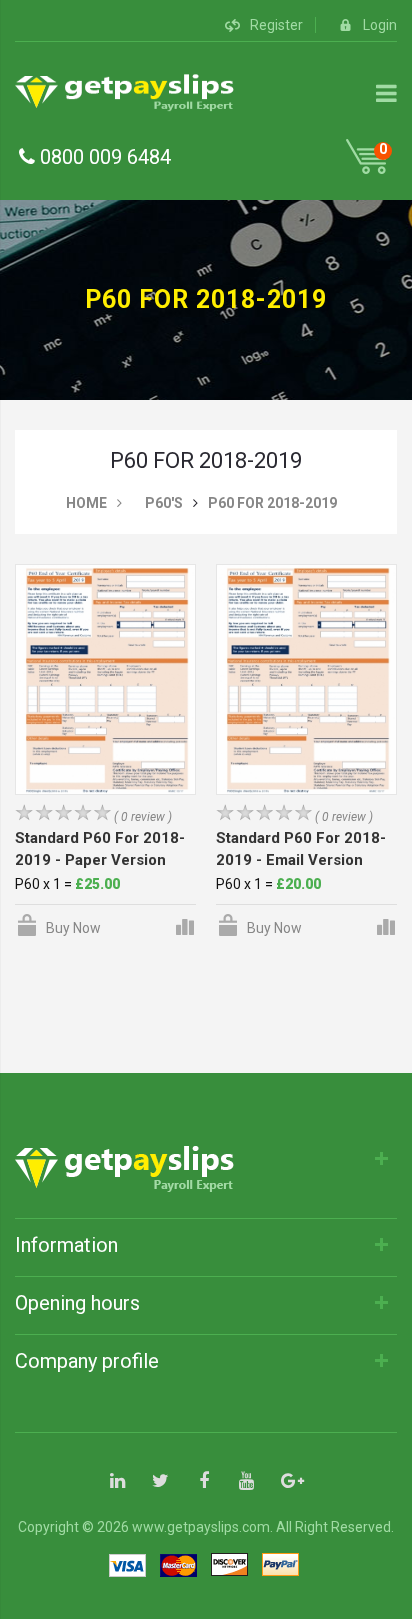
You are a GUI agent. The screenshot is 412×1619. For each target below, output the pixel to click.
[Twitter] (160, 1482)
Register (276, 25)
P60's (164, 503)
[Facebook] (203, 1482)
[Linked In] (117, 1482)
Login (380, 25)
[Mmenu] (386, 92)
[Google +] (289, 1482)
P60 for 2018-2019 (272, 503)
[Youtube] (246, 1482)
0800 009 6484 (103, 157)
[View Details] (183, 925)
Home (86, 503)
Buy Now (73, 928)
